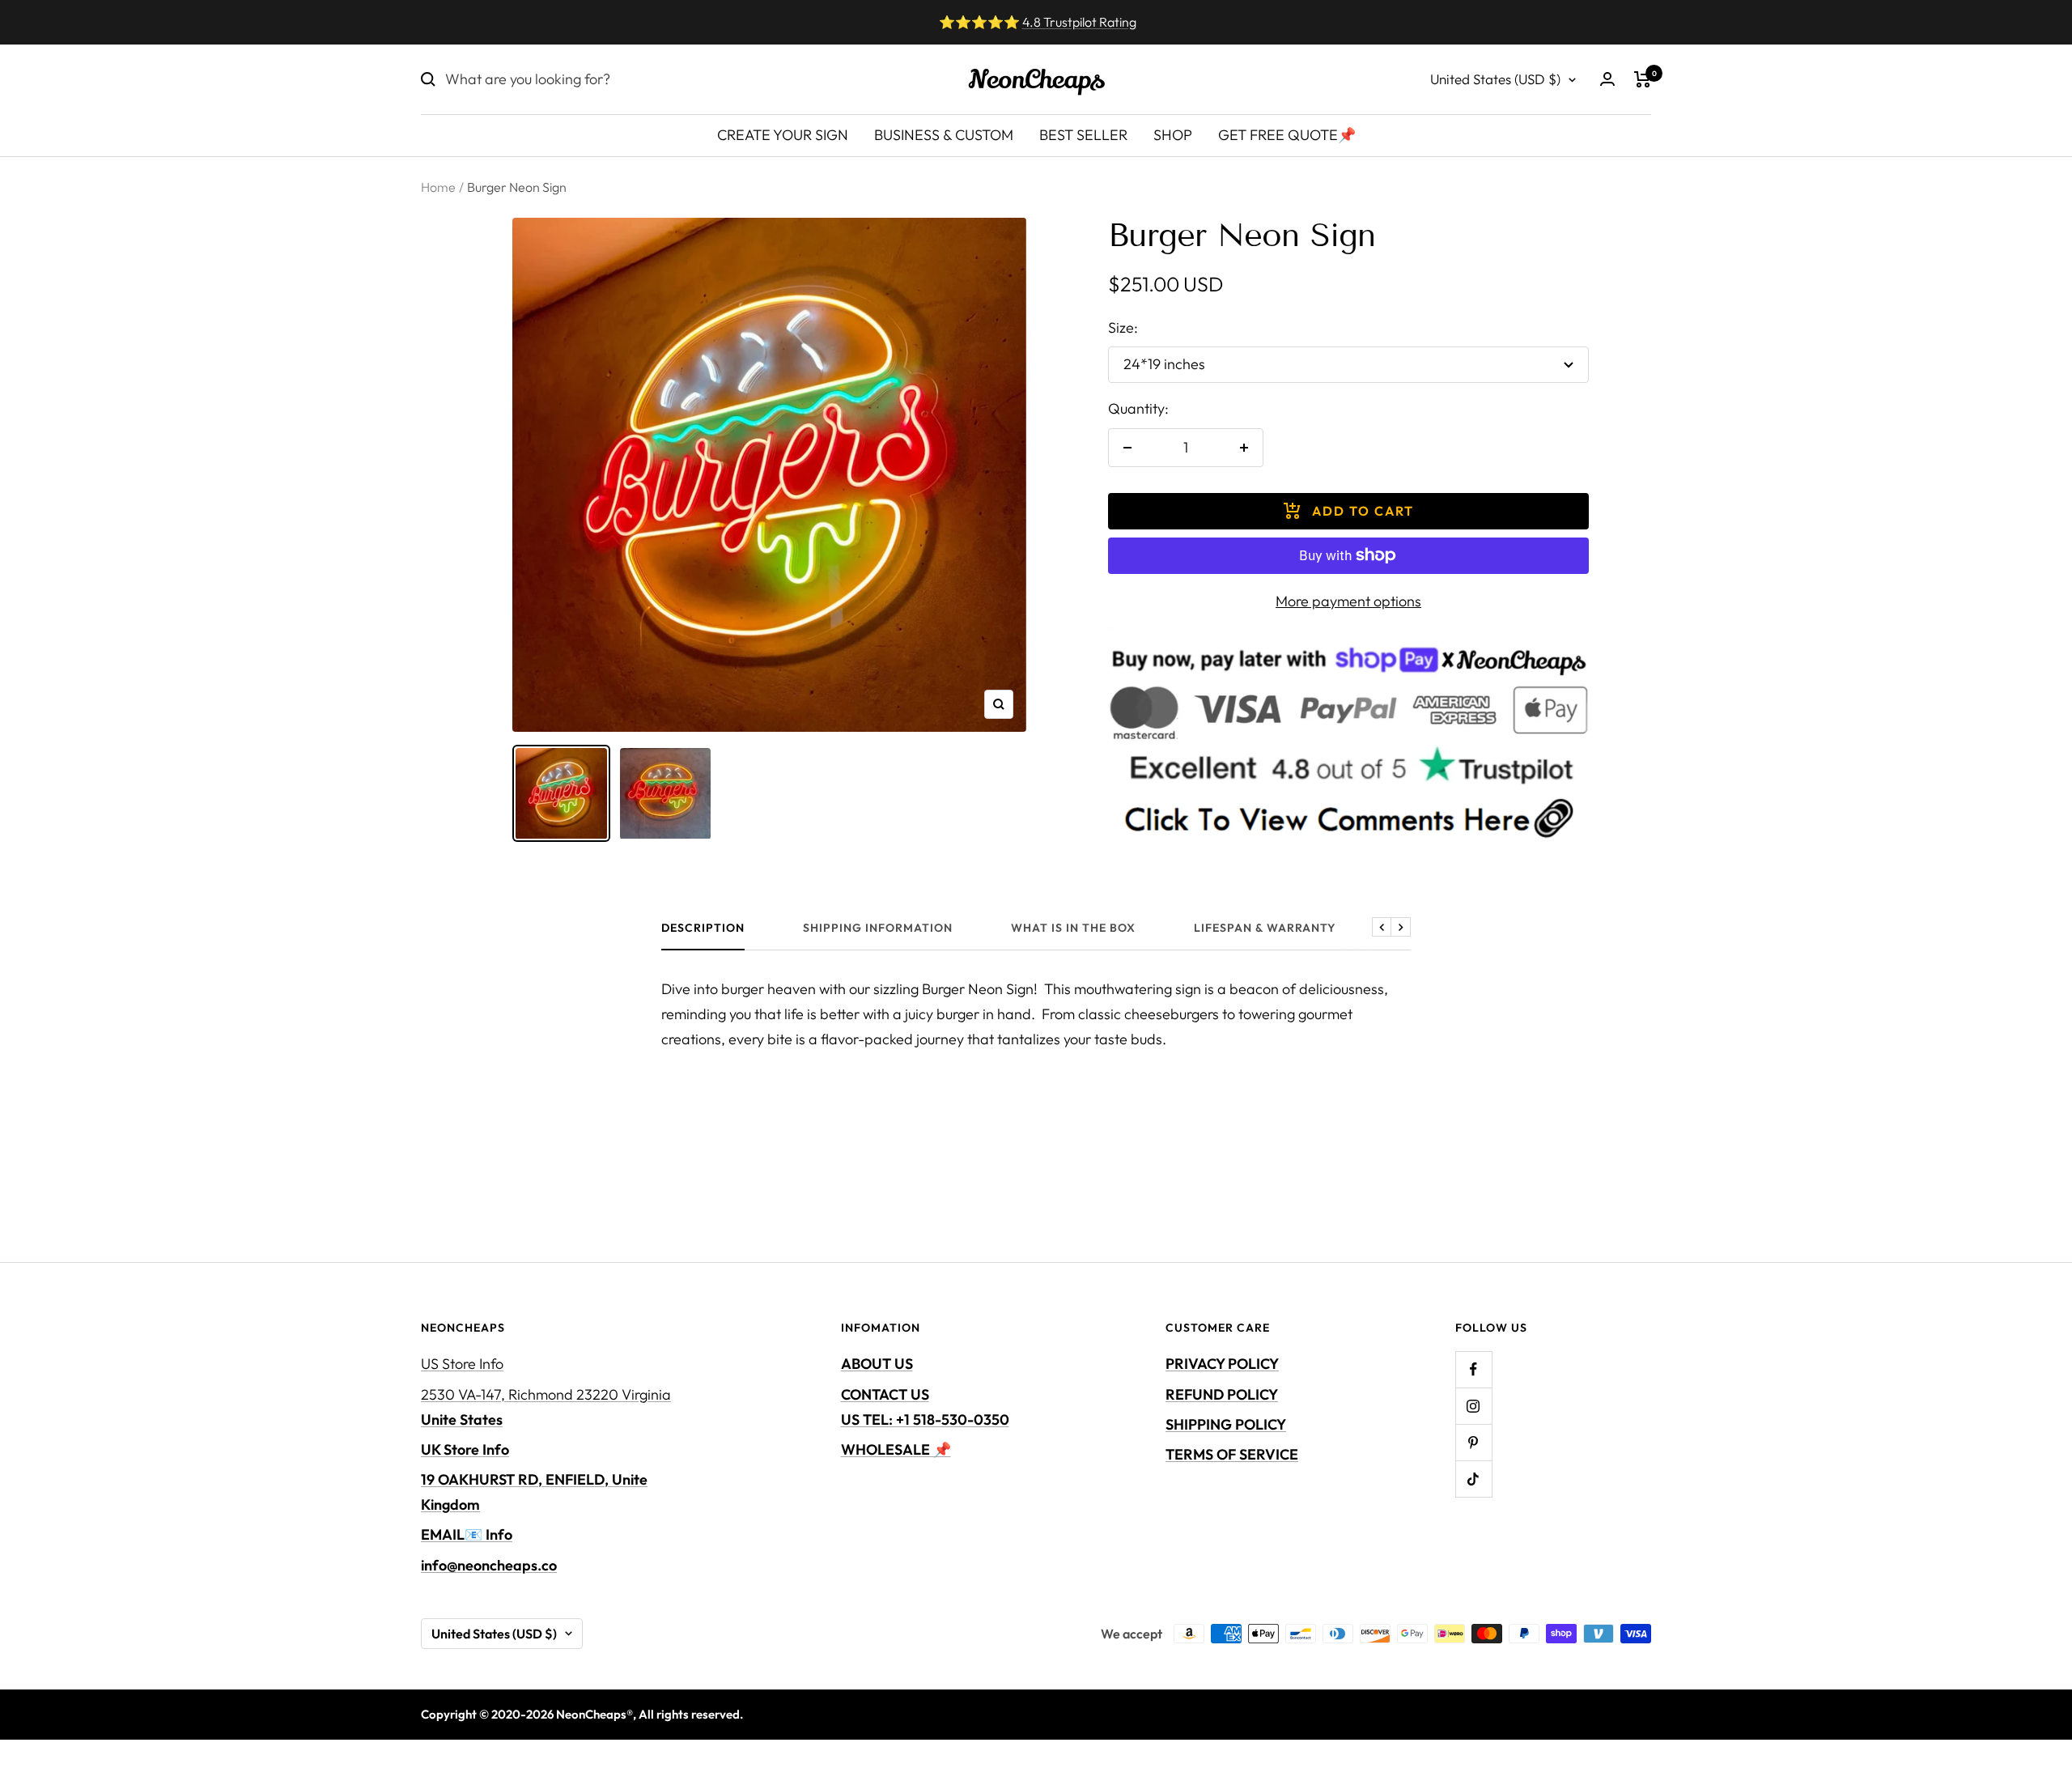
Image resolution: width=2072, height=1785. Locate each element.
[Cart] (1643, 79)
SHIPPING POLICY (1226, 1424)
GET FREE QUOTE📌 (1287, 135)
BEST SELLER (1083, 135)
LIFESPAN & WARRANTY (1265, 928)
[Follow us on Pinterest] (1473, 1442)
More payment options (1348, 601)
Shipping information (878, 928)
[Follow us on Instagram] (1473, 1406)
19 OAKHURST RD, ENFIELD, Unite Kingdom (534, 1492)
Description (703, 928)
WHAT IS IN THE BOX (1073, 928)
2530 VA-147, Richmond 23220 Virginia (546, 1407)
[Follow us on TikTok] (1473, 1479)
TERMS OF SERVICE (1232, 1454)
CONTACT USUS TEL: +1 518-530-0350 (925, 1407)
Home (438, 187)
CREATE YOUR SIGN (783, 135)
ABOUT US (877, 1364)
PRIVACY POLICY (1222, 1364)
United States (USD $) (1495, 79)
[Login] (1607, 79)
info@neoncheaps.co (489, 1565)
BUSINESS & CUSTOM (944, 135)
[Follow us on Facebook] (1473, 1369)
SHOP (1173, 135)
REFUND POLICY (1222, 1394)
